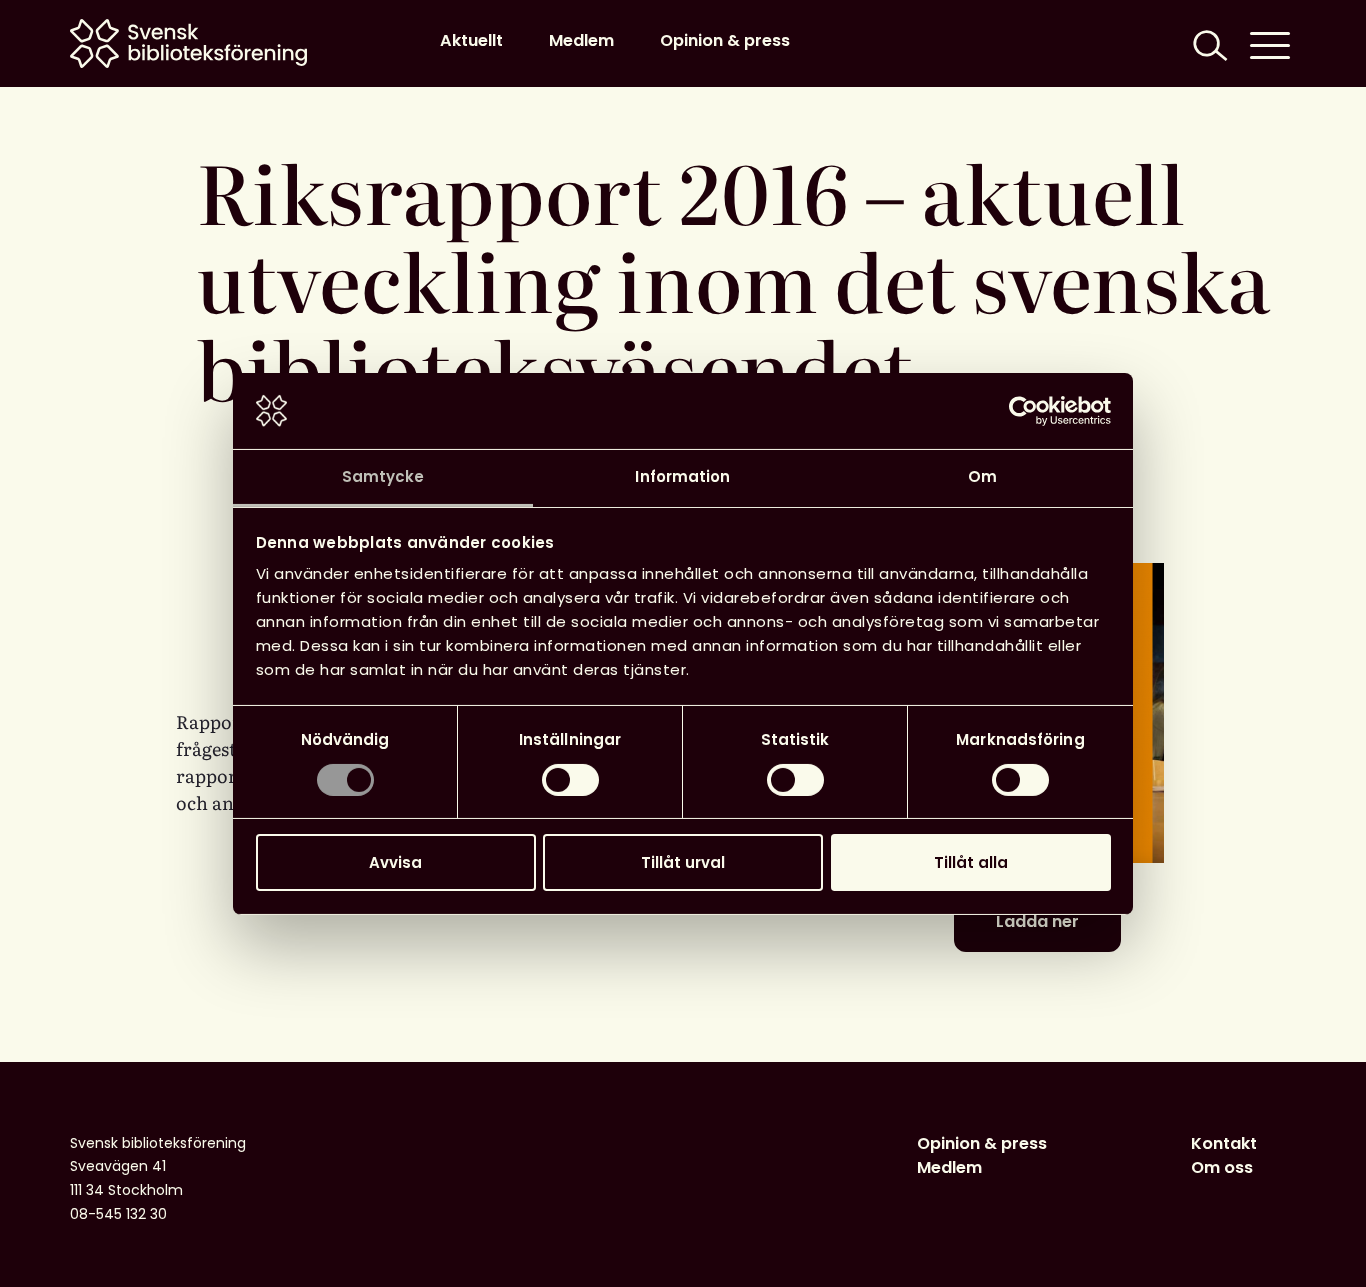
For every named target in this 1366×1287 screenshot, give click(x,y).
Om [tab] (982, 476)
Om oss (1222, 1167)
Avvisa (395, 862)
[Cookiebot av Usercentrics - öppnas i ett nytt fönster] (1023, 411)
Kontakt (1224, 1143)
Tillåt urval (683, 862)
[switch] (570, 780)
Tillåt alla (971, 862)
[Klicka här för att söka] (1208, 43)
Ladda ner (1037, 921)
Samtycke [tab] (383, 476)
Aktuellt (471, 40)
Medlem (581, 40)
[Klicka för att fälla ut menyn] (1270, 43)
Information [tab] (682, 476)
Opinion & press (725, 40)
